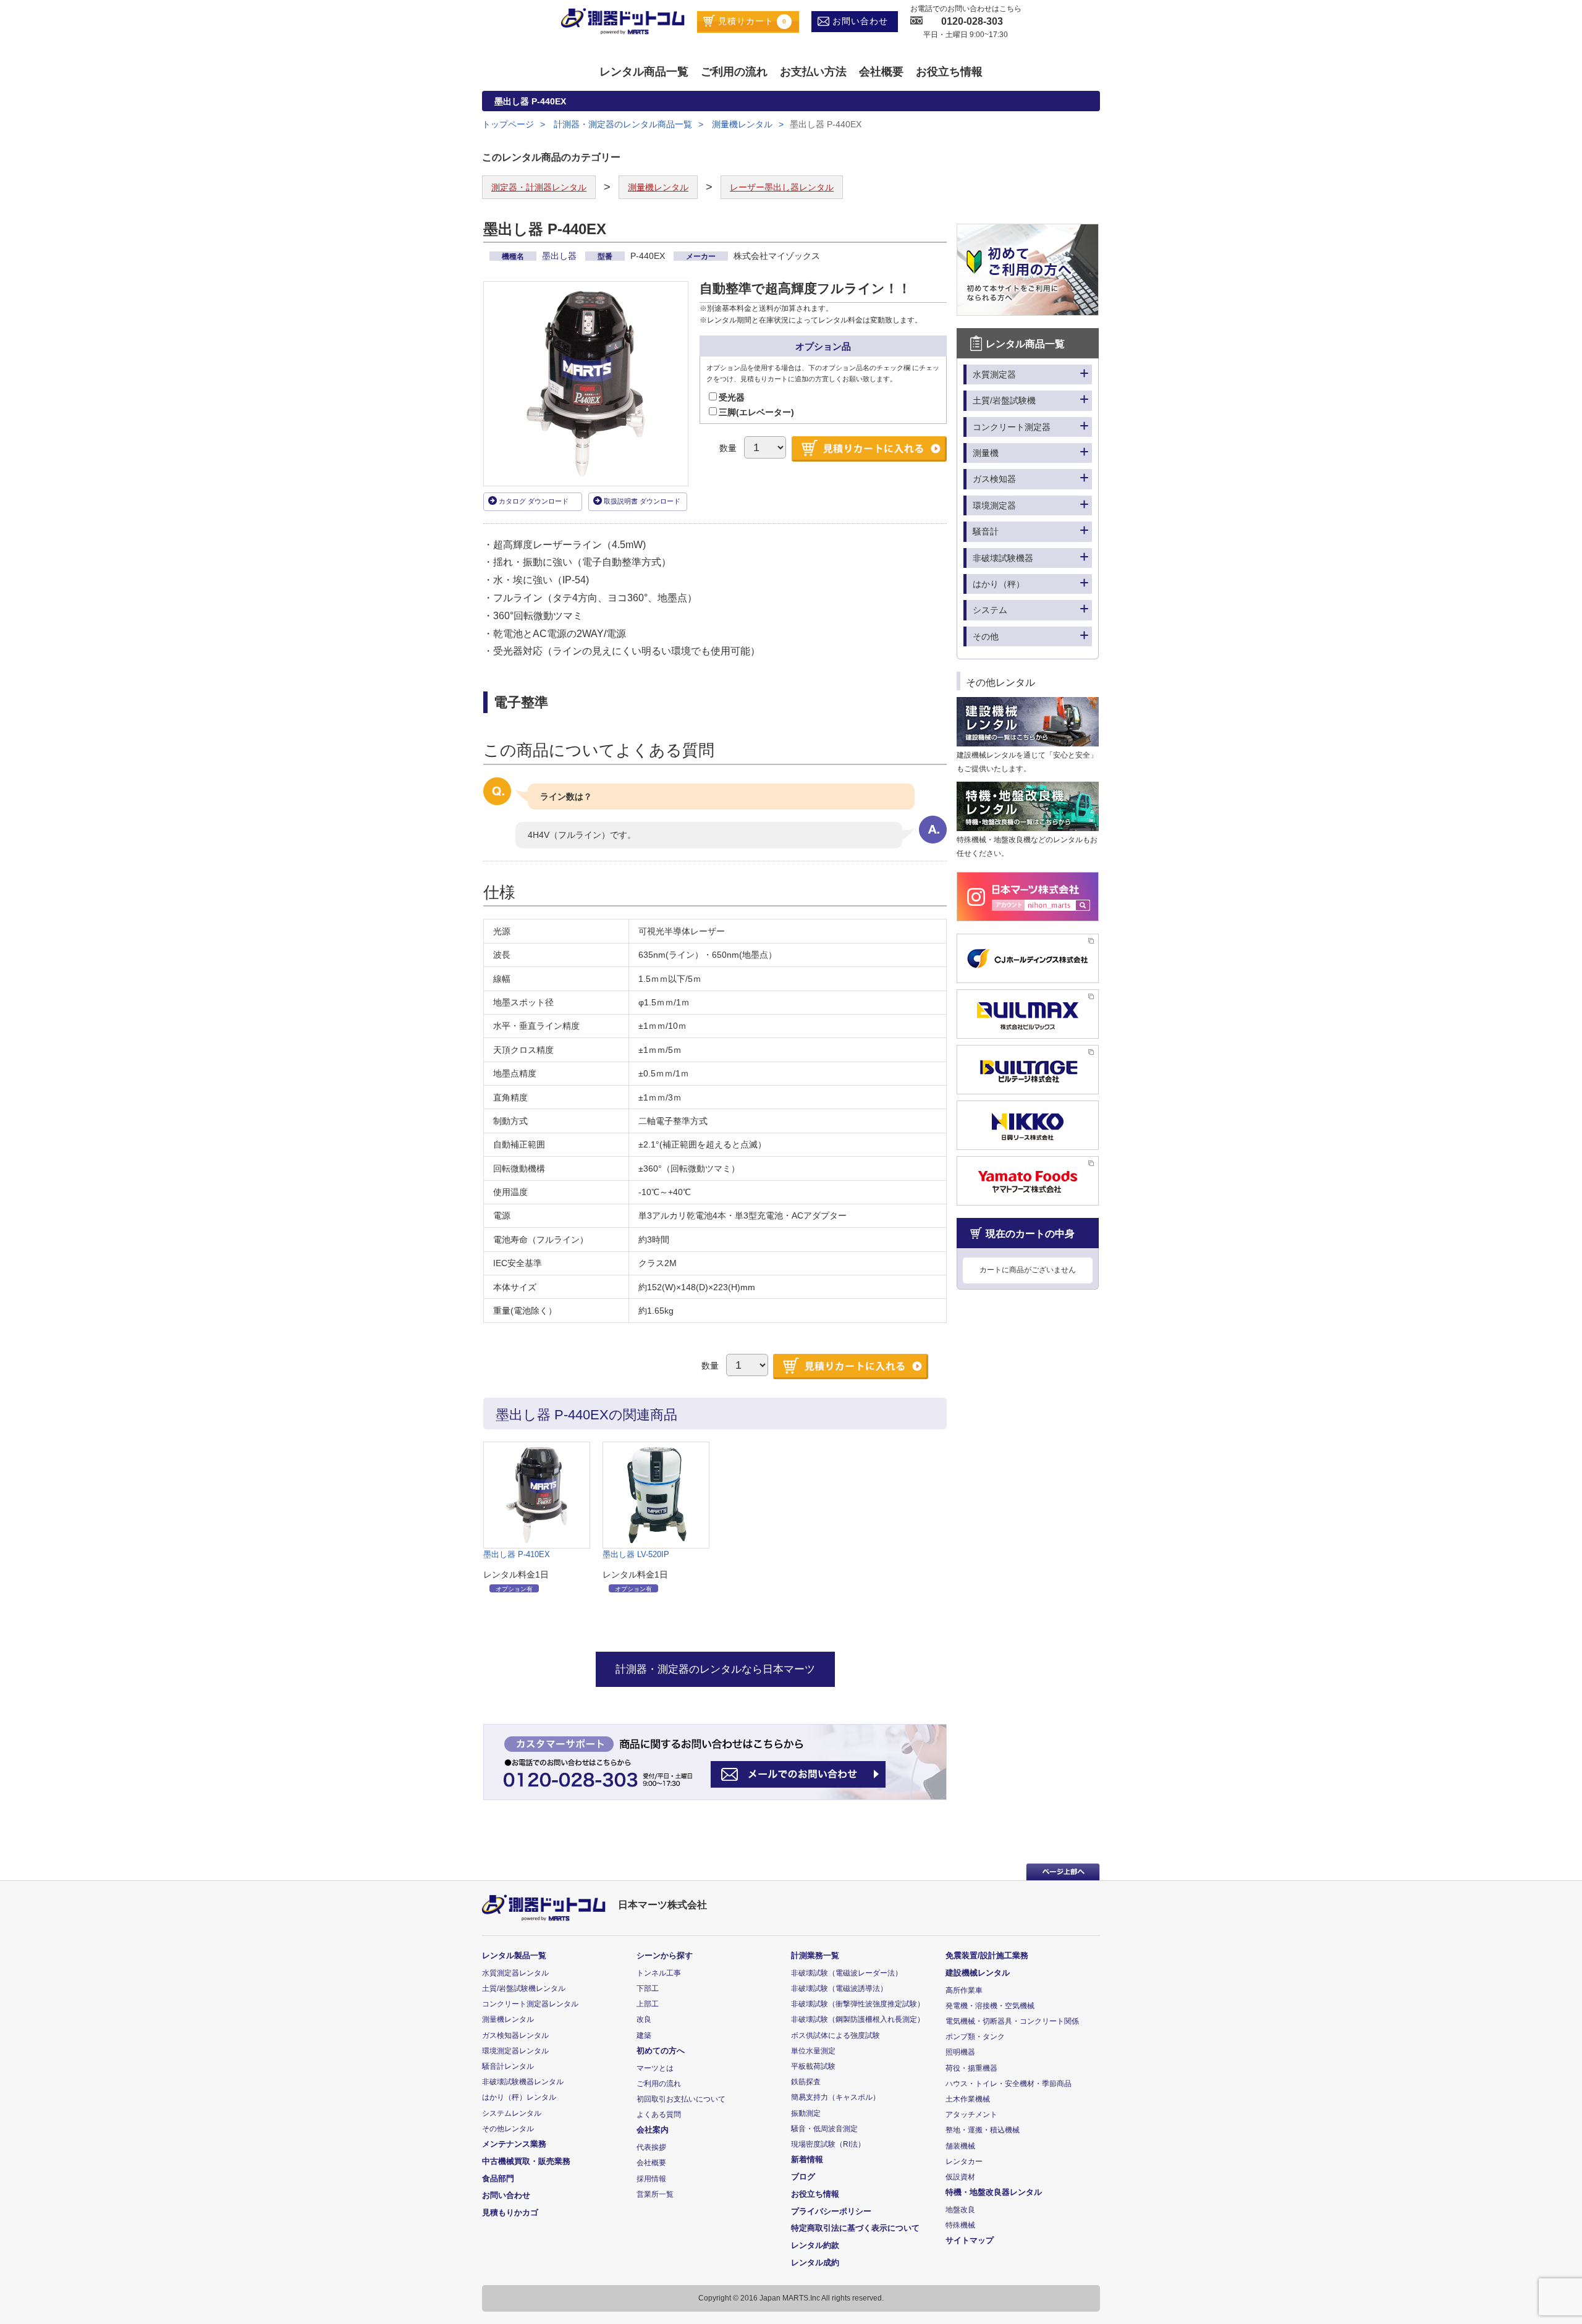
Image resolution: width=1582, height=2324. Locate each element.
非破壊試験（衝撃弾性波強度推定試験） (858, 2004)
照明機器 (960, 2052)
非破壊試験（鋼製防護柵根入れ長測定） (858, 2019)
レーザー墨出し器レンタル (782, 187)
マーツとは (655, 2068)
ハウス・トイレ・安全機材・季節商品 (1009, 2084)
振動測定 (806, 2113)
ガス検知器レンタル (515, 2035)
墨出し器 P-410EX (517, 1554)
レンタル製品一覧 (514, 1955)
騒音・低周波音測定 (824, 2129)
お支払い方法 (813, 72)
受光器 (732, 397)
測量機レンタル (742, 124)
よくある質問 (659, 2115)
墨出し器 (560, 256)
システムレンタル (512, 2113)
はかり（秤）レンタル (519, 2097)
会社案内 (653, 2130)
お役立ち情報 (949, 72)
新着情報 (807, 2159)
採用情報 (651, 2179)
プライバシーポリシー (831, 2211)
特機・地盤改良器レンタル (994, 2192)
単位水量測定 (813, 2051)
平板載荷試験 (813, 2066)
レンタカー (964, 2161)
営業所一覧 (655, 2194)
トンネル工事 (659, 1973)
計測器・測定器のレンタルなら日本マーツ (715, 1669)
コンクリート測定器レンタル (530, 2004)
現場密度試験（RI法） (828, 2144)
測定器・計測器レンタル (539, 187)
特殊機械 (960, 2225)
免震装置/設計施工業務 (987, 1955)
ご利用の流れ (734, 72)
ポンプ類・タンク (975, 2037)
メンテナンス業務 (514, 2144)
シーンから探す (665, 1955)
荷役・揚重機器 (971, 2068)
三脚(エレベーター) (756, 412)
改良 (644, 2019)
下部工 (648, 1988)
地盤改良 (960, 2210)
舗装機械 (960, 2146)
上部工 (648, 2004)
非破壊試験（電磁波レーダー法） (847, 1973)
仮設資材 (960, 2177)
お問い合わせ (859, 21)
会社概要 (881, 72)
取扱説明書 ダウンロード (642, 501)
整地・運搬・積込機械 (983, 2130)
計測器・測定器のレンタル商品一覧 (622, 124)
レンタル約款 (815, 2245)
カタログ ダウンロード (534, 501)
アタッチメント (971, 2115)
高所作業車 (964, 1990)
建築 (644, 2035)
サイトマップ (970, 2240)
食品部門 (498, 2178)
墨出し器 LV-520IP (636, 1554)
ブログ (803, 2177)
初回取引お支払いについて (681, 2099)
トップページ (508, 124)
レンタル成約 (815, 2263)
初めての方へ (661, 2051)
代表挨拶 (651, 2147)
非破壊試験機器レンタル (523, 2082)
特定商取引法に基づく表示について (855, 2228)
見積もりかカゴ (510, 2212)
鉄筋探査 (806, 2082)
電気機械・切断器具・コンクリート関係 (1012, 2021)
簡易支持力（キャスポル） (835, 2097)
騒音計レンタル (508, 2066)
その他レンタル (508, 2129)
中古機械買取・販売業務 (526, 2161)
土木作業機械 (968, 2099)
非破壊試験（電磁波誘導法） (839, 1988)
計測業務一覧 (815, 1955)
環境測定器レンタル (515, 2051)
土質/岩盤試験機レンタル (524, 1988)
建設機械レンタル (978, 1973)
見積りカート (751, 21)
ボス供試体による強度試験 (835, 2035)
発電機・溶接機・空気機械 (990, 2006)
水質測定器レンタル (515, 1973)
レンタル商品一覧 (644, 72)
